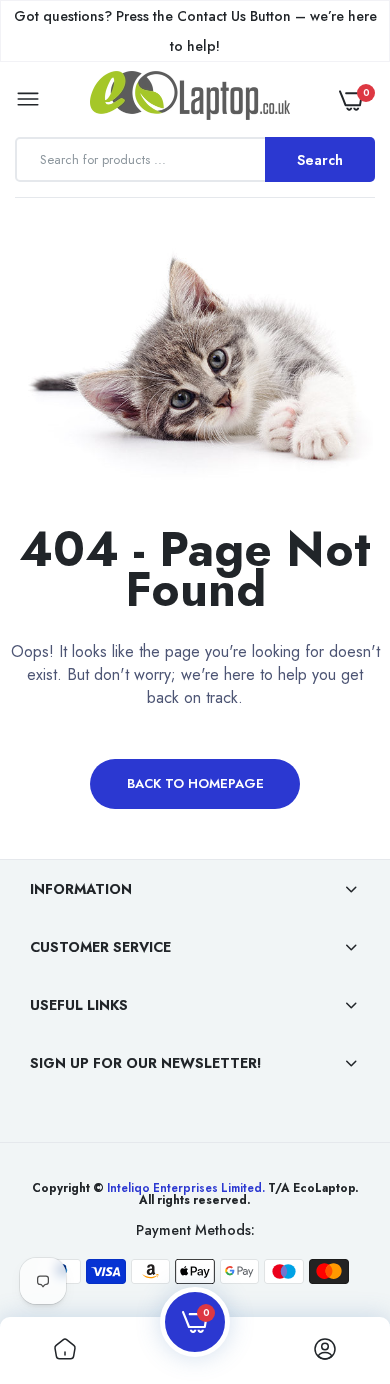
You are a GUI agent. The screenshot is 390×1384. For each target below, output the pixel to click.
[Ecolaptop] (190, 99)
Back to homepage (195, 783)
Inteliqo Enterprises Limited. (186, 1188)
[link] (335, 1259)
